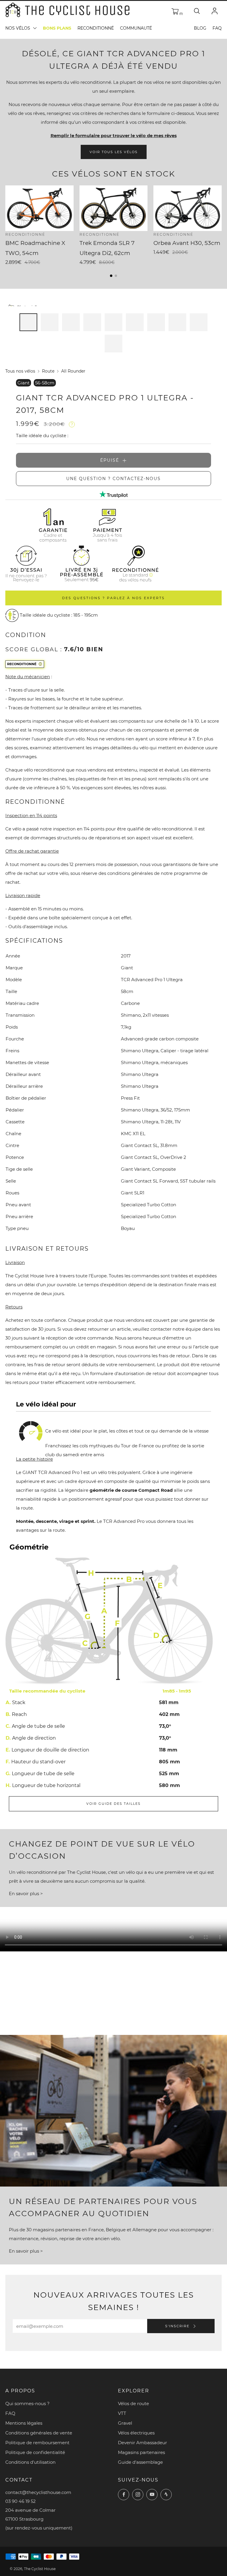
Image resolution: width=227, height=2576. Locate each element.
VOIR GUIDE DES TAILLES (113, 1804)
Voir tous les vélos (114, 152)
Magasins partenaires (141, 2452)
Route (48, 371)
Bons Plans (57, 28)
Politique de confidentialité (35, 2452)
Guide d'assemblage (140, 2462)
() (181, 13)
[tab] (28, 322)
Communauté (136, 28)
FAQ (217, 28)
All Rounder (73, 371)
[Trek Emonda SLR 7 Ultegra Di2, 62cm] (114, 208)
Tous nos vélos (20, 371)
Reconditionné (96, 28)
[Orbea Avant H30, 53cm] (188, 208)
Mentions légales (24, 2423)
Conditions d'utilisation (30, 2462)
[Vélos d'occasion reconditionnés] (82, 547)
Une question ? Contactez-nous (113, 479)
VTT (122, 2413)
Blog (200, 28)
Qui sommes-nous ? (27, 2403)
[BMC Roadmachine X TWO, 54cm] (39, 208)
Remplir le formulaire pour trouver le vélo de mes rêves (114, 135)
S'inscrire (178, 2326)
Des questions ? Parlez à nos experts (113, 598)
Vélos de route (133, 2403)
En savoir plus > (26, 1893)
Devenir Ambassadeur (142, 2443)
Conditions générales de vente (39, 2433)
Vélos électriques (136, 2433)
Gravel (125, 2423)
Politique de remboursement (37, 2443)
